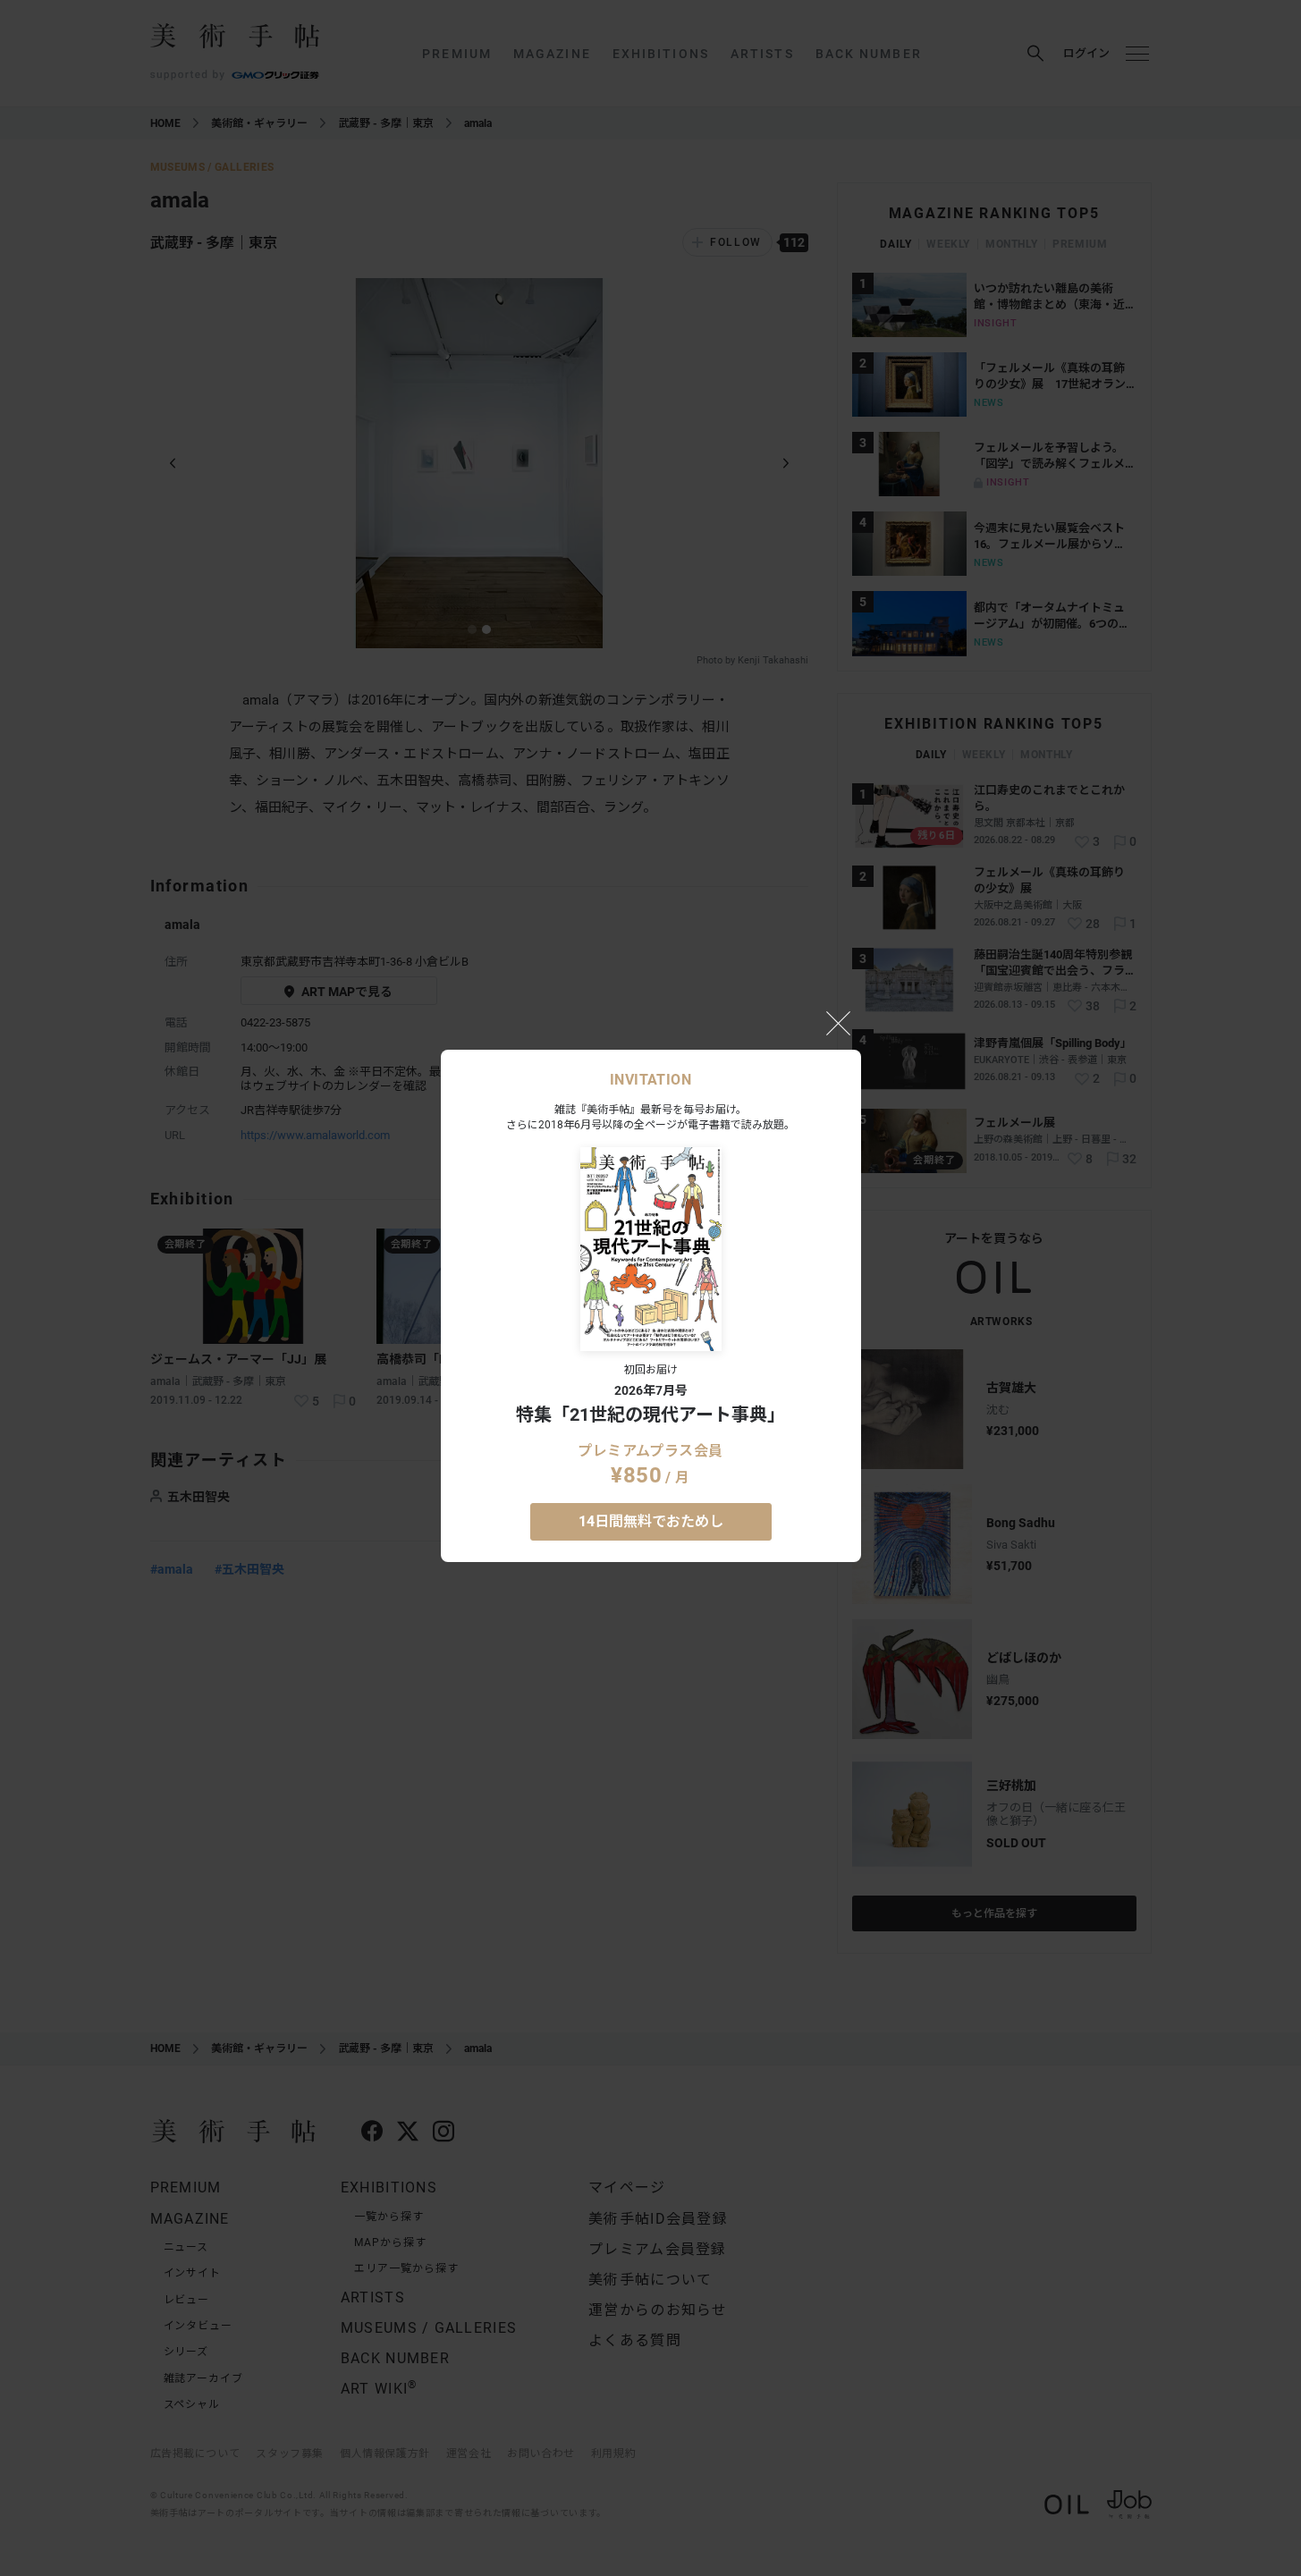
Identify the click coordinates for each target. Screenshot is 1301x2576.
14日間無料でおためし (651, 1521)
